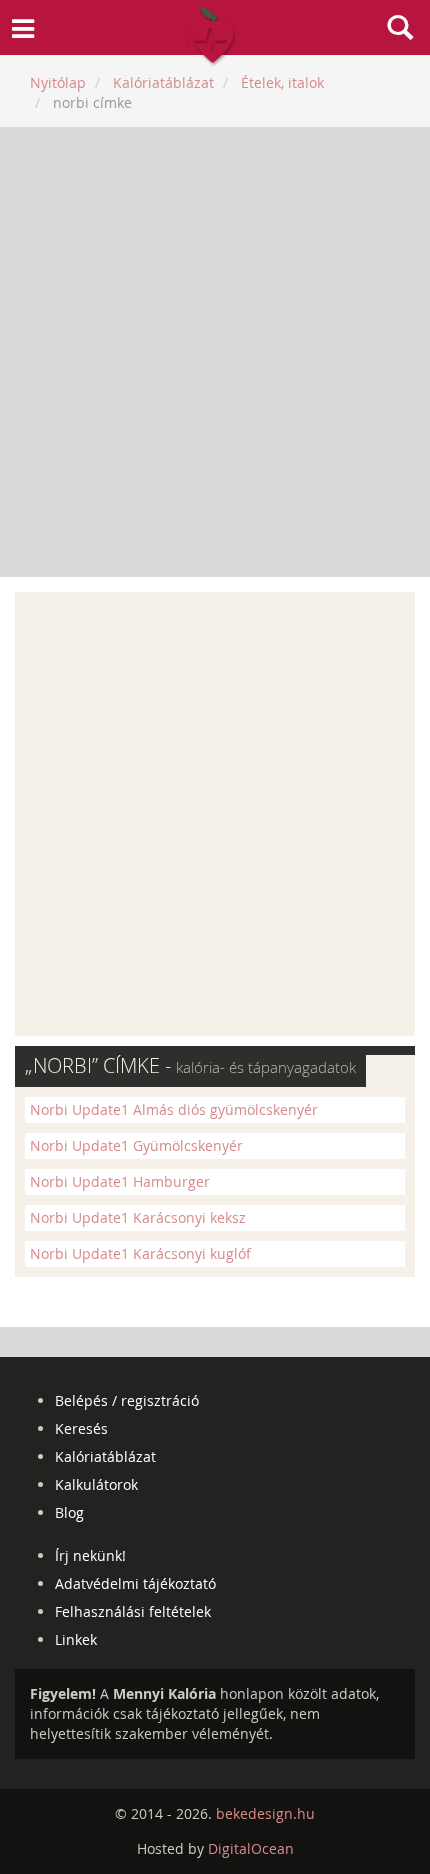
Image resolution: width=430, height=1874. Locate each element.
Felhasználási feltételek (133, 1611)
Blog (69, 1512)
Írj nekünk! (90, 1555)
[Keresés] (400, 30)
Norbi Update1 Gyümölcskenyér (136, 1145)
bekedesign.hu (265, 1813)
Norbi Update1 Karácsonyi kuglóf (140, 1253)
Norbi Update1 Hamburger (120, 1181)
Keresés (81, 1428)
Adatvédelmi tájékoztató (135, 1583)
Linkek (76, 1639)
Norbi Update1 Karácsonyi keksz (138, 1217)
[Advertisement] (215, 352)
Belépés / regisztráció (127, 1400)
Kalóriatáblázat (105, 1456)
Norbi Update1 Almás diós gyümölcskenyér (174, 1109)
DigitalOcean (251, 1848)
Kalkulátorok (96, 1484)
